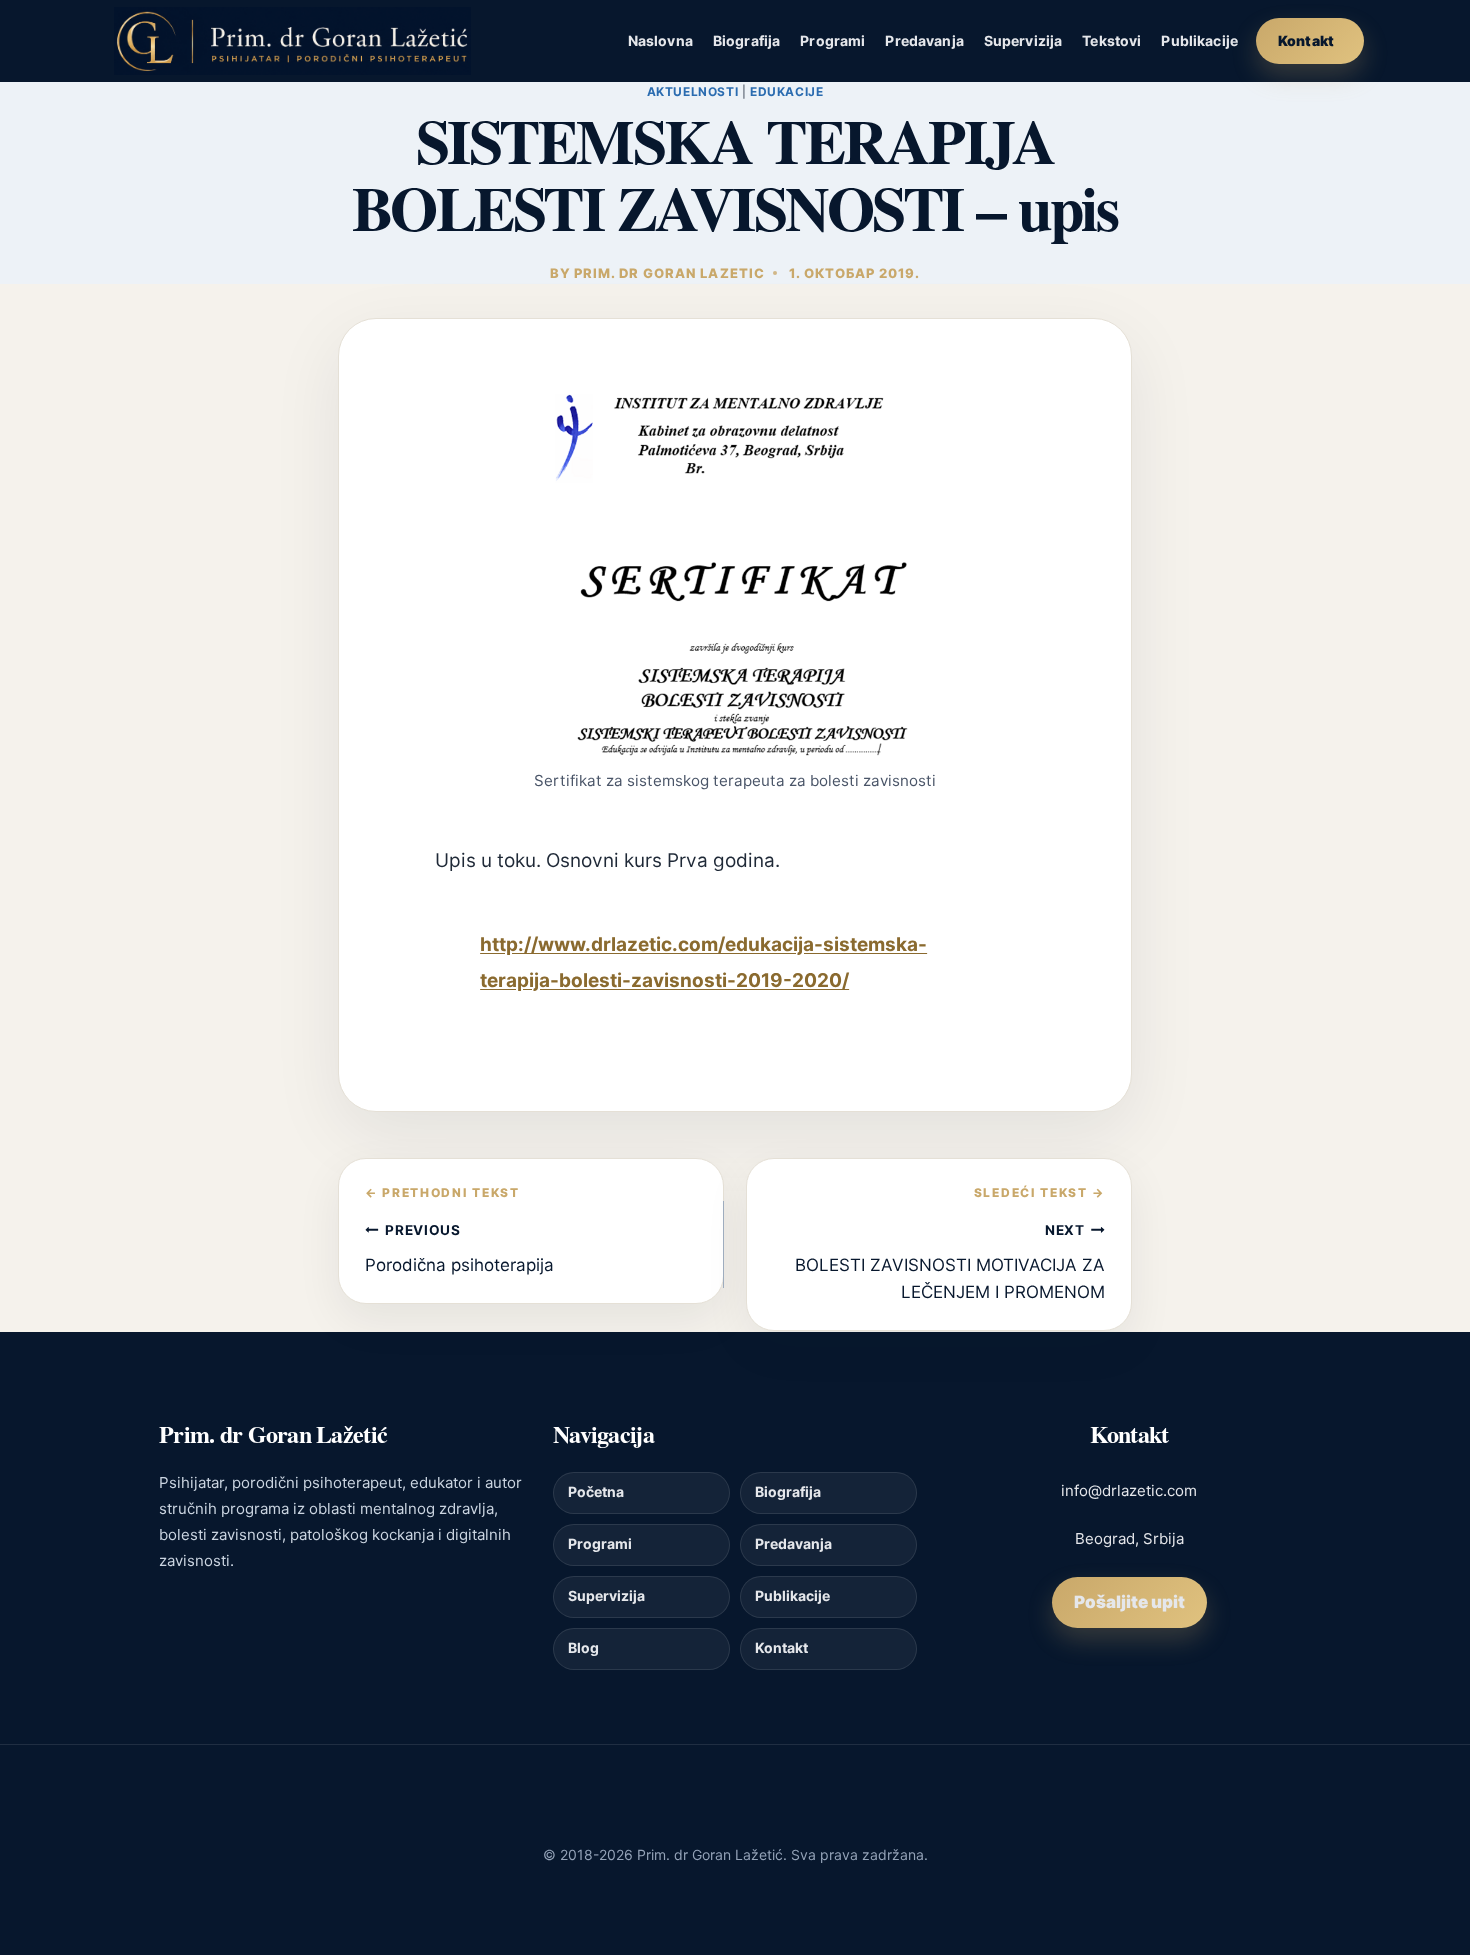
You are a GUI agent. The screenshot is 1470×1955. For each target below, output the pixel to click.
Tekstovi (1111, 40)
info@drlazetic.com (1129, 1490)
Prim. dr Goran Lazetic (669, 273)
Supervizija (1023, 40)
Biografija (746, 40)
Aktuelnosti (693, 91)
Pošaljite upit (1129, 1602)
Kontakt (1306, 40)
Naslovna (660, 40)
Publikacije (1199, 40)
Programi (832, 40)
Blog (583, 1647)
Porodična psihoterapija (459, 1248)
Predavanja (924, 40)
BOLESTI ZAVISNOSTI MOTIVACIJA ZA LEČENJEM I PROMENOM (950, 1262)
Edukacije (786, 91)
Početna (596, 1491)
